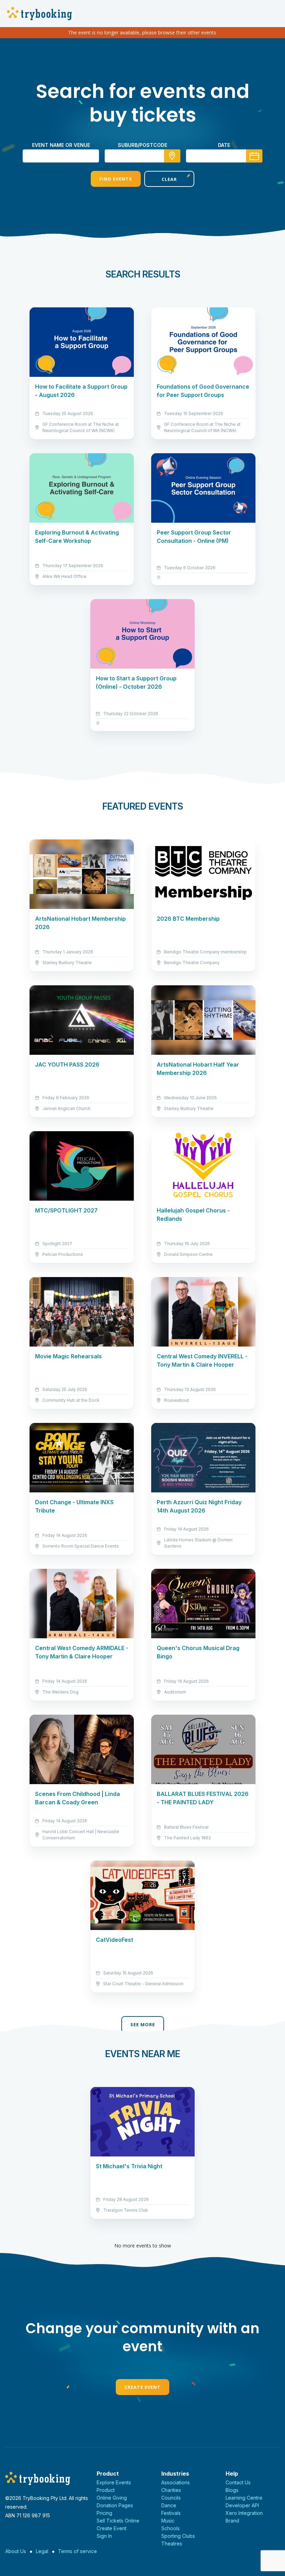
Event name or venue (61, 145)
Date (224, 145)
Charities (171, 2490)
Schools (170, 2528)
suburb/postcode (142, 145)
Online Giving (112, 2498)
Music (168, 2521)
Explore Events (114, 2482)
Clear (169, 179)
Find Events (116, 179)
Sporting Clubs (178, 2536)
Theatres (172, 2544)
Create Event (142, 2387)
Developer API (242, 2505)
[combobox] (142, 156)
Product (106, 2490)
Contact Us (238, 2482)
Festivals (171, 2513)
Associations (176, 2482)
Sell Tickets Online (118, 2521)
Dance (169, 2505)
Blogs (232, 2490)
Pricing (104, 2513)
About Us (16, 2551)
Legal (42, 2551)
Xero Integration (244, 2513)
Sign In (104, 2536)
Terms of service (78, 2551)
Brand (232, 2521)
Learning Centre (244, 2498)
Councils (171, 2498)
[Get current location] (172, 156)
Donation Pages (115, 2505)
